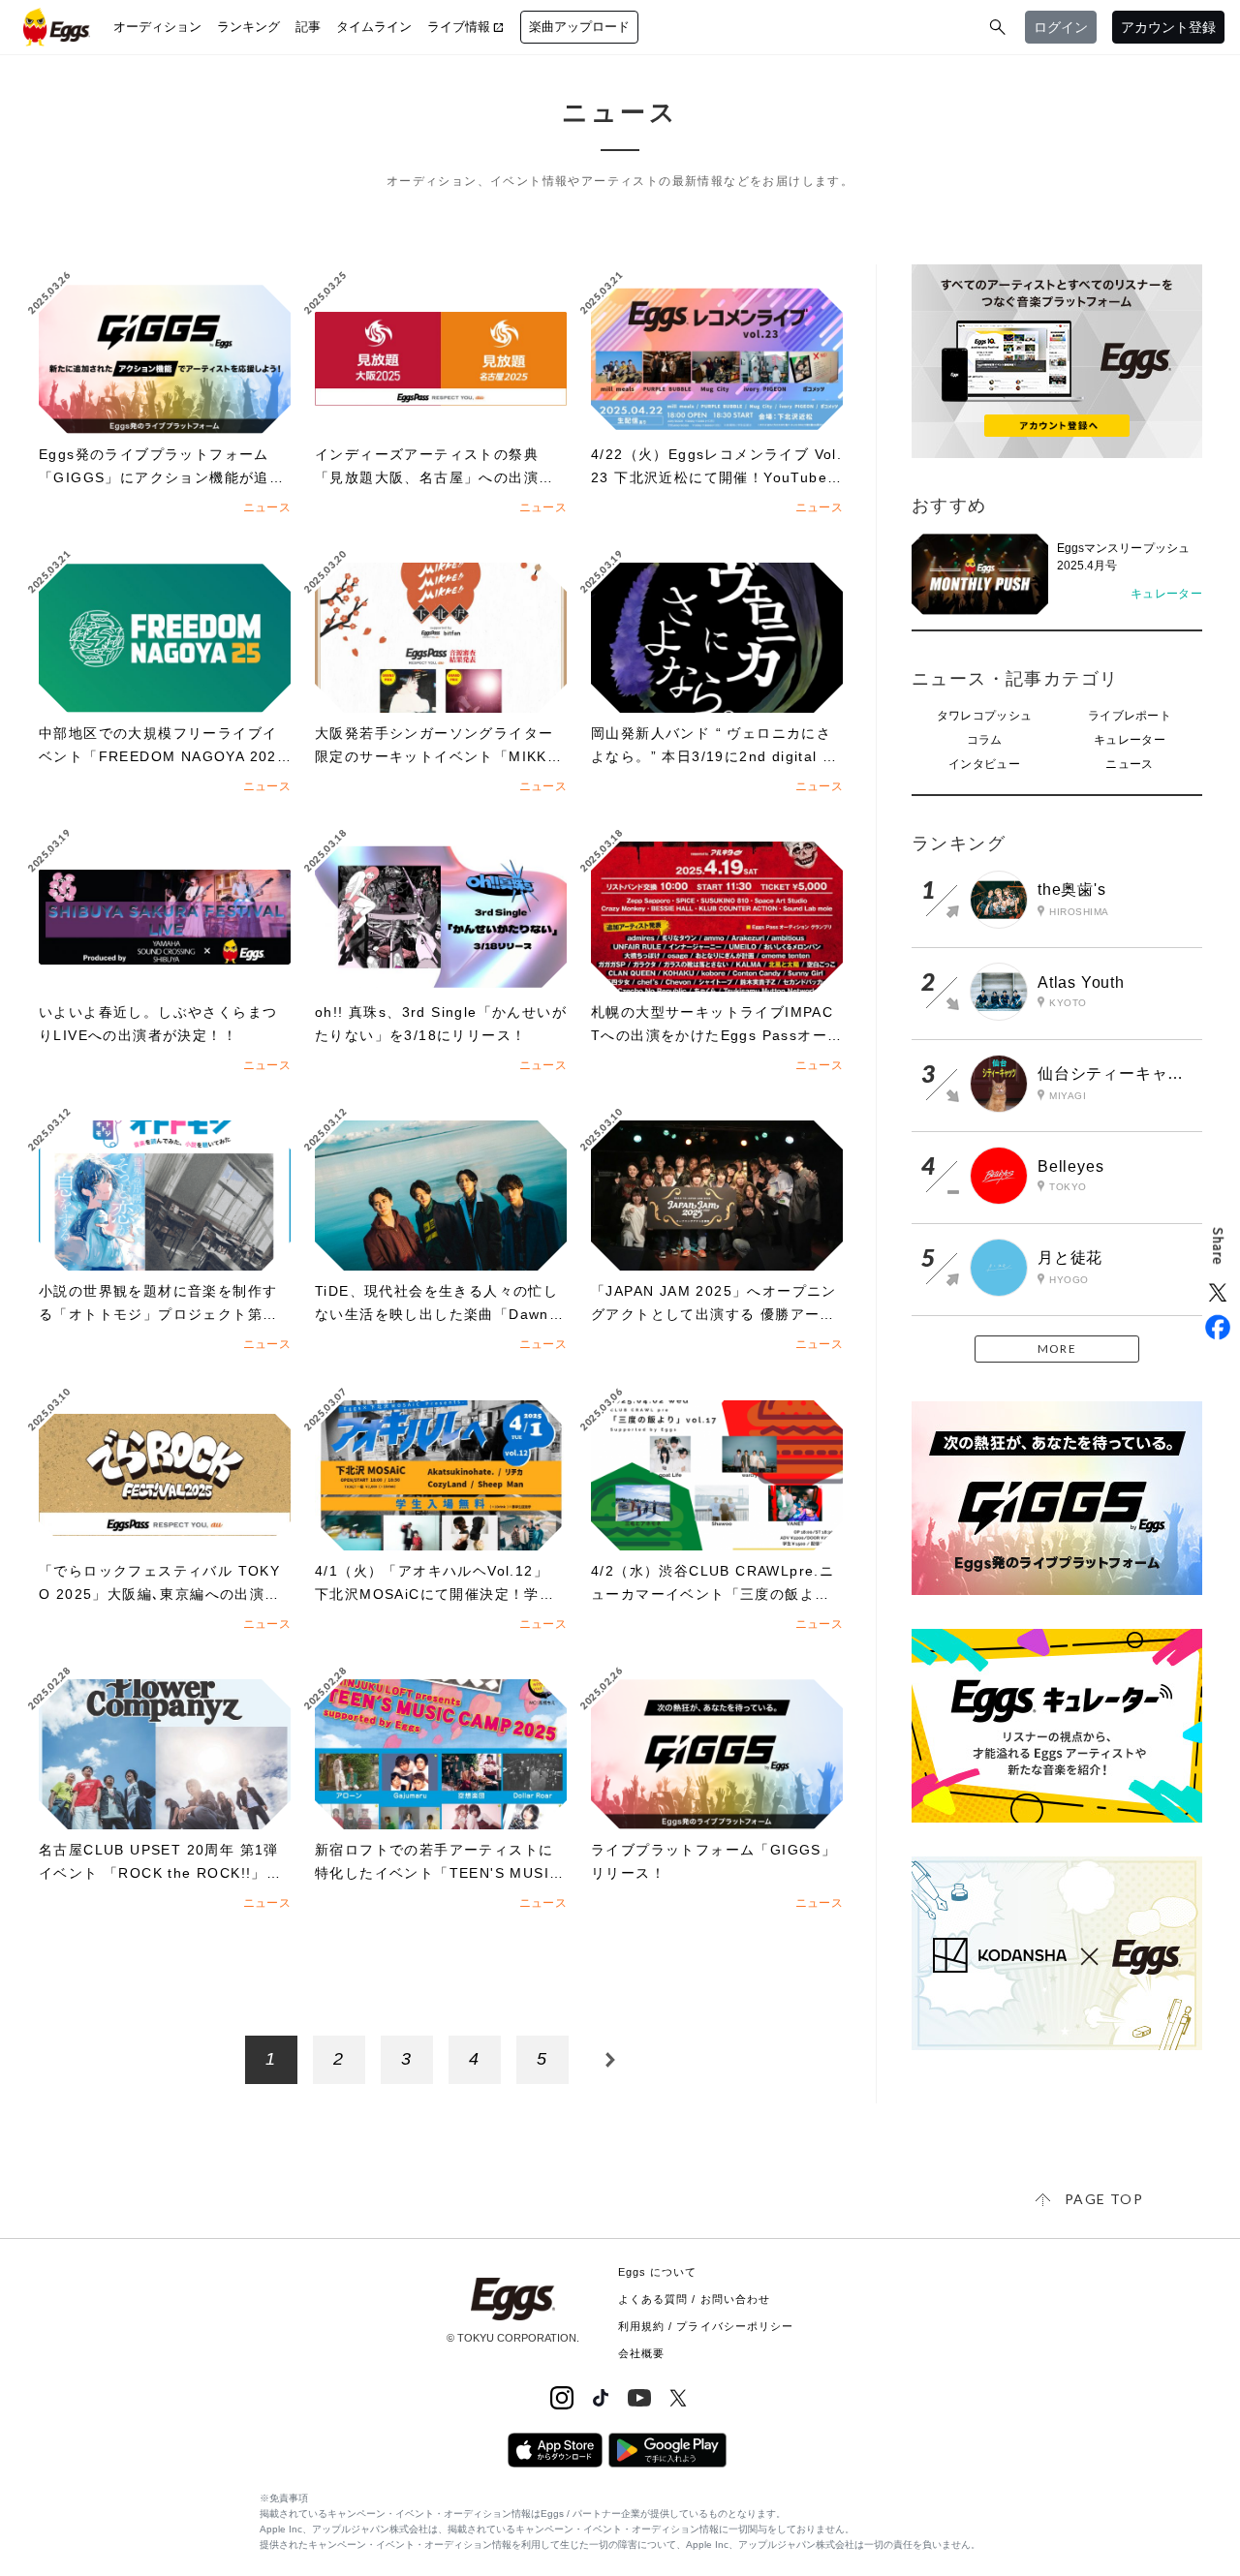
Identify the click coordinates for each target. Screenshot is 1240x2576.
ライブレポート (1130, 716)
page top (1104, 2199)
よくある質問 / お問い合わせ (695, 2299)
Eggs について (658, 2272)
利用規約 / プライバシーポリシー (706, 2326)
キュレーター (1130, 740)
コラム (985, 740)
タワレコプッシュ (984, 716)
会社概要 (641, 2353)
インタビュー (984, 764)
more (1057, 1349)
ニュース (1129, 764)
